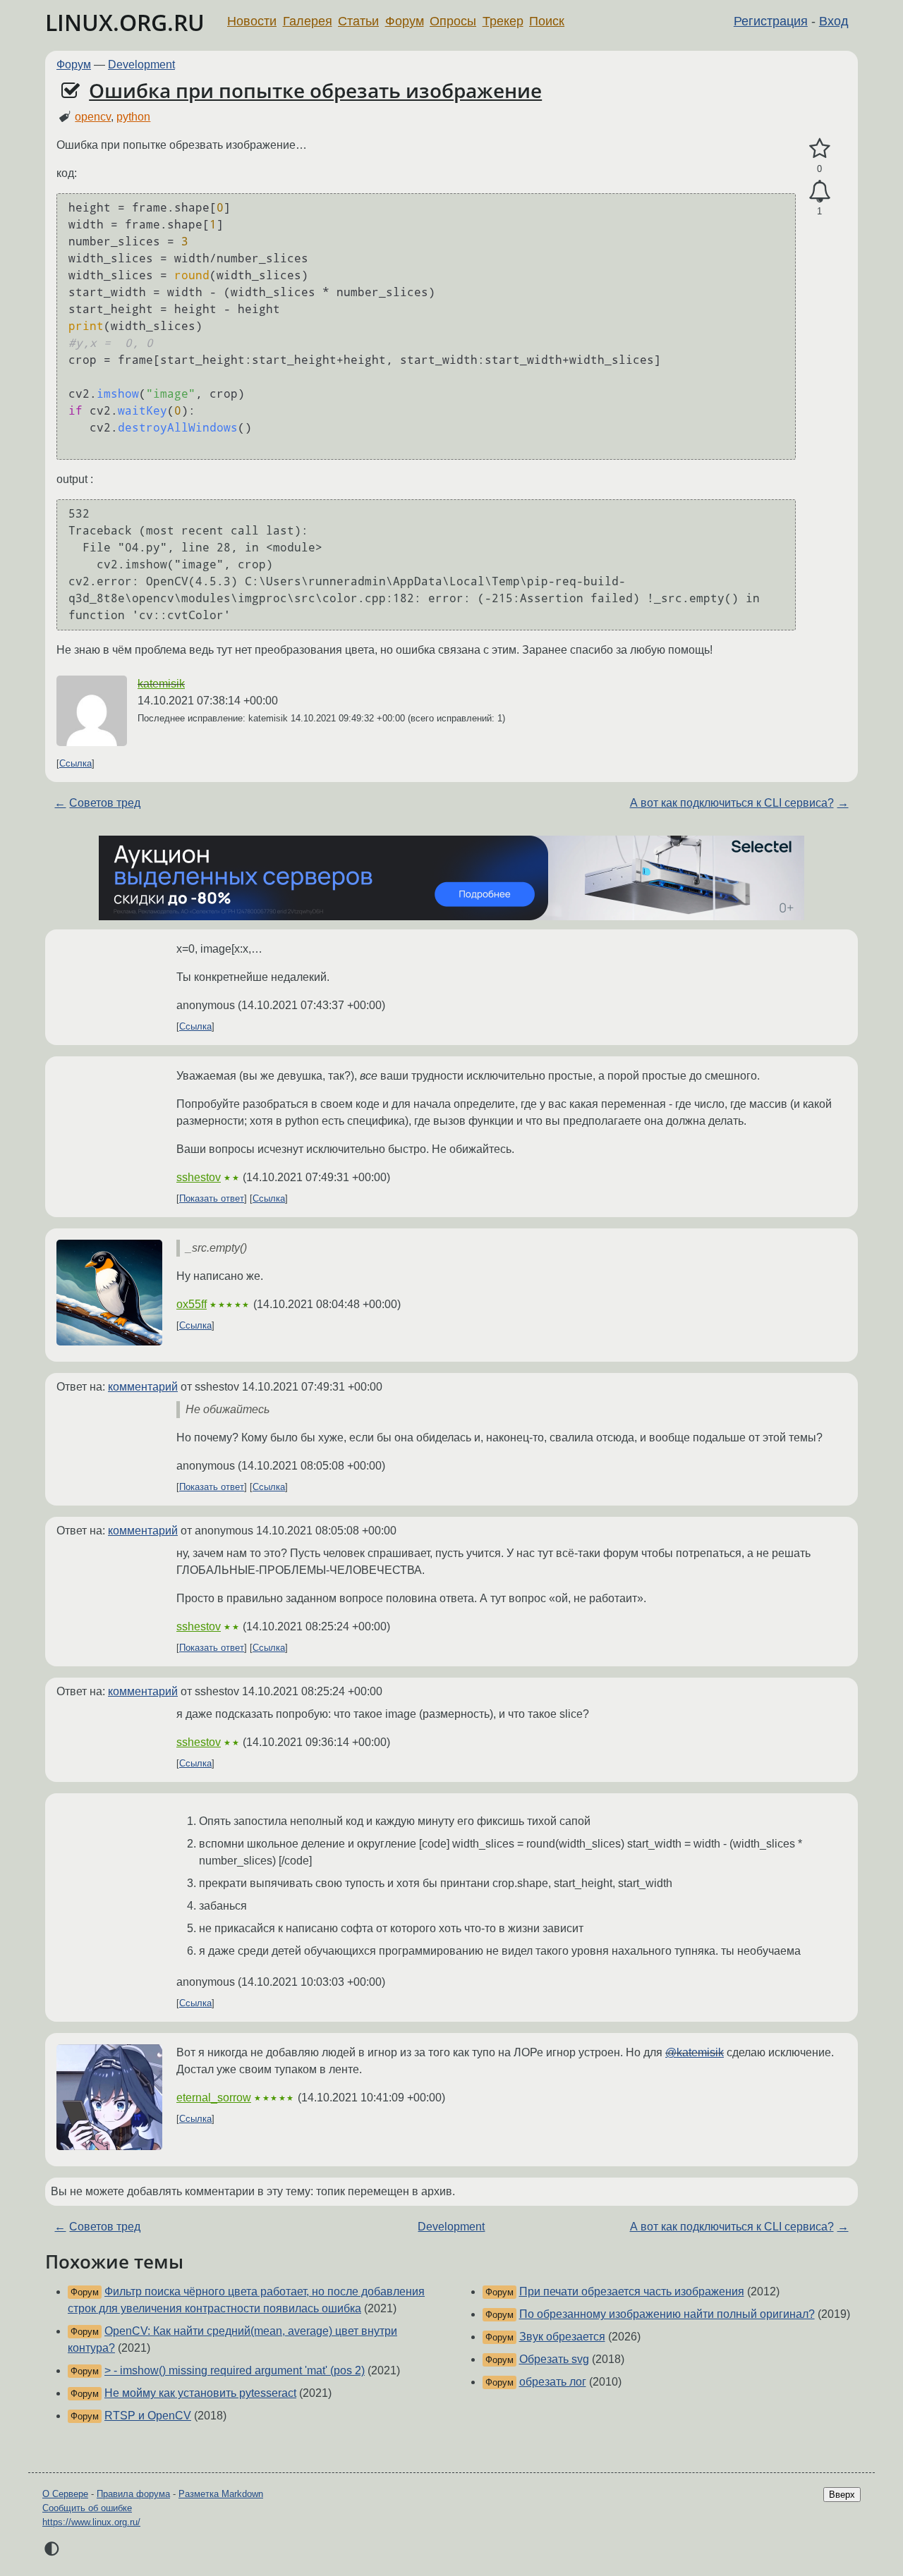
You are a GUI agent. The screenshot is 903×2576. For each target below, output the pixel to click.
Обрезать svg (554, 2359)
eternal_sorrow (214, 2098)
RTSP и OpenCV (148, 2416)
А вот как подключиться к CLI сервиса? (732, 803)
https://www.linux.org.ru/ (91, 2522)
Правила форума (133, 2494)
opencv (93, 117)
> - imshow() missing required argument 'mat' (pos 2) (235, 2370)
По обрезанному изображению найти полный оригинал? (667, 2314)
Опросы (453, 21)
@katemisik (695, 2052)
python (133, 117)
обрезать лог (553, 2382)
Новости (252, 21)
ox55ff (192, 1304)
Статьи (358, 21)
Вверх (842, 2495)
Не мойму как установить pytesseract (200, 2393)
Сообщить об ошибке (87, 2508)
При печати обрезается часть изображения (632, 2291)
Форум (405, 21)
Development (141, 65)
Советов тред (105, 803)
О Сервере (65, 2494)
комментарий (143, 1387)
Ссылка (75, 763)
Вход (834, 21)
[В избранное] (819, 149)
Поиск (547, 21)
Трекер (503, 21)
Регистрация (771, 21)
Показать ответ (212, 1198)
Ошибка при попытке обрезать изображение (315, 90)
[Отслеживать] (819, 192)
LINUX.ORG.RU (125, 22)
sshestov (199, 1177)
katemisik (161, 684)
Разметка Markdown (221, 2494)
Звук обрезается (562, 2337)
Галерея (308, 21)
